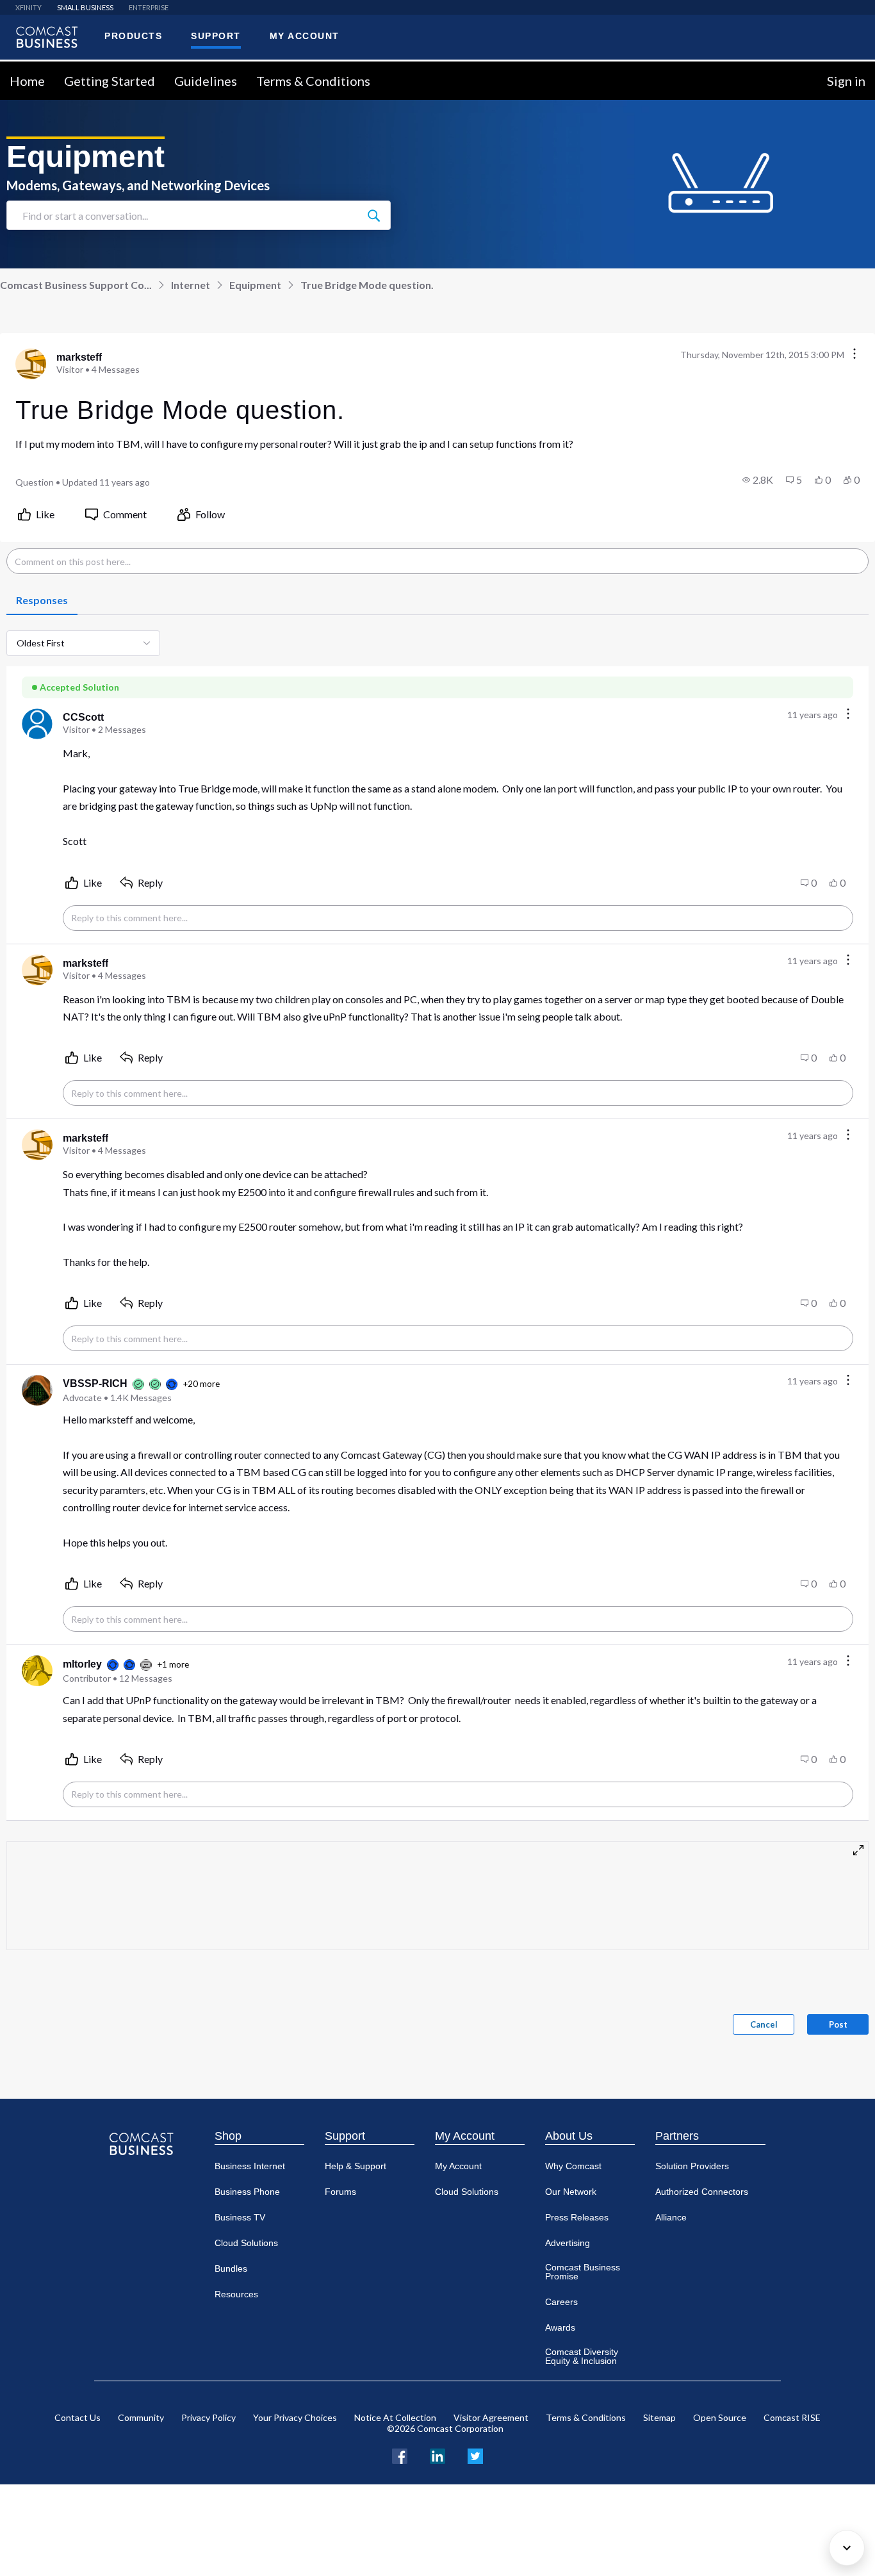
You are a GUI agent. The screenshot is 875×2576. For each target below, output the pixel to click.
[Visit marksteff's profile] (31, 364)
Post (838, 2024)
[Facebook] (400, 2455)
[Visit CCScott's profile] (37, 724)
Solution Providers (692, 2166)
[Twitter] (475, 2455)
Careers (561, 2302)
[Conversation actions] (855, 355)
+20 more (201, 1384)
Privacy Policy (209, 2417)
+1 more (173, 1664)
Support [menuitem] (216, 36)
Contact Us (78, 2417)
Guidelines (206, 81)
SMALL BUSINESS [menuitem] (85, 7)
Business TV (240, 2217)
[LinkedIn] (437, 2455)
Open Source (720, 2417)
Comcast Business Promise (583, 2272)
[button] (758, 480)
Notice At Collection (395, 2417)
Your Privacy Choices (295, 2417)
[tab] (42, 601)
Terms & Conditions (313, 81)
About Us (569, 2136)
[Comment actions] (848, 715)
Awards (560, 2327)
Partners (677, 2136)
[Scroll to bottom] (847, 2548)
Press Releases (577, 2217)
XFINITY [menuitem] (29, 7)
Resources (236, 2294)
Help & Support (356, 2166)
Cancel (764, 2024)
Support (345, 2136)
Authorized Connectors (702, 2192)
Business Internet (250, 2166)
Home (27, 81)
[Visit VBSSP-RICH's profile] (37, 1390)
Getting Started (110, 81)
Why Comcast (573, 2166)
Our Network (571, 2192)
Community (141, 2417)
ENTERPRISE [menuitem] (149, 7)
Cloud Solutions (246, 2243)
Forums (340, 2192)
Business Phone (247, 2192)
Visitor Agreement (491, 2417)
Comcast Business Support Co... (76, 285)
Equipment (255, 285)
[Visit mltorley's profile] (37, 1671)
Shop (228, 2136)
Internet (191, 285)
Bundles (231, 2268)
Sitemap (659, 2417)
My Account (465, 2136)
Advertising (568, 2243)
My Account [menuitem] (305, 36)
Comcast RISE (792, 2417)
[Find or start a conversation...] (373, 215)
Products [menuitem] (133, 36)
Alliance (671, 2217)
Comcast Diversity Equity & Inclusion (582, 2356)
